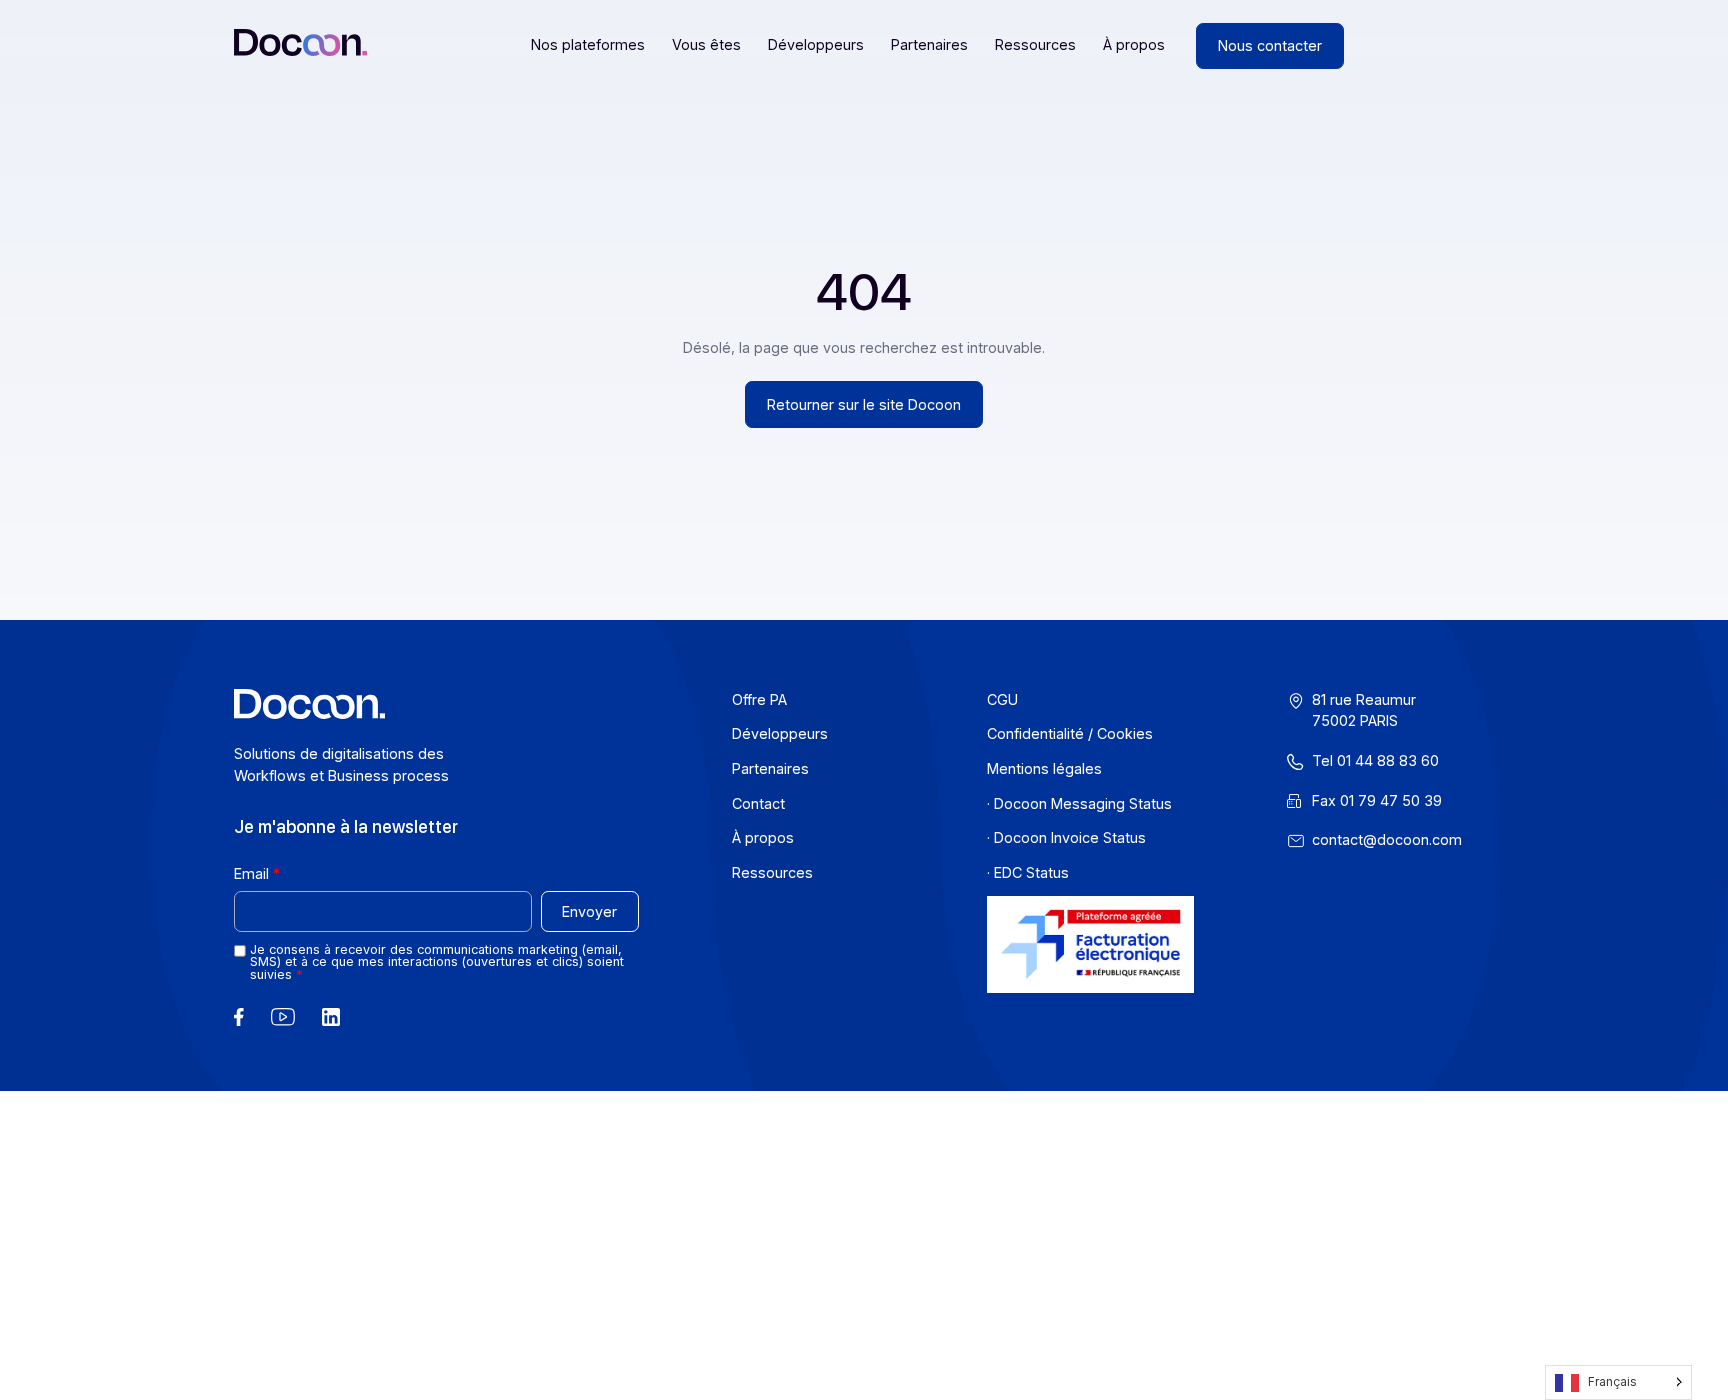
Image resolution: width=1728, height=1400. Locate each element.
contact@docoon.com (1387, 839)
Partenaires (929, 44)
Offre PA (759, 699)
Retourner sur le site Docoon (864, 404)
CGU (1002, 699)
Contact (758, 803)
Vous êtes (706, 44)
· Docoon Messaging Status (1079, 803)
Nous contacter (1270, 45)
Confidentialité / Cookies (1070, 733)
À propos (1134, 44)
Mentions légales (1044, 768)
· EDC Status (1028, 872)
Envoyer (589, 911)
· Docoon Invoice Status (1066, 837)
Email (251, 874)
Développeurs (816, 44)
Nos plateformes (588, 44)
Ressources (1035, 44)
